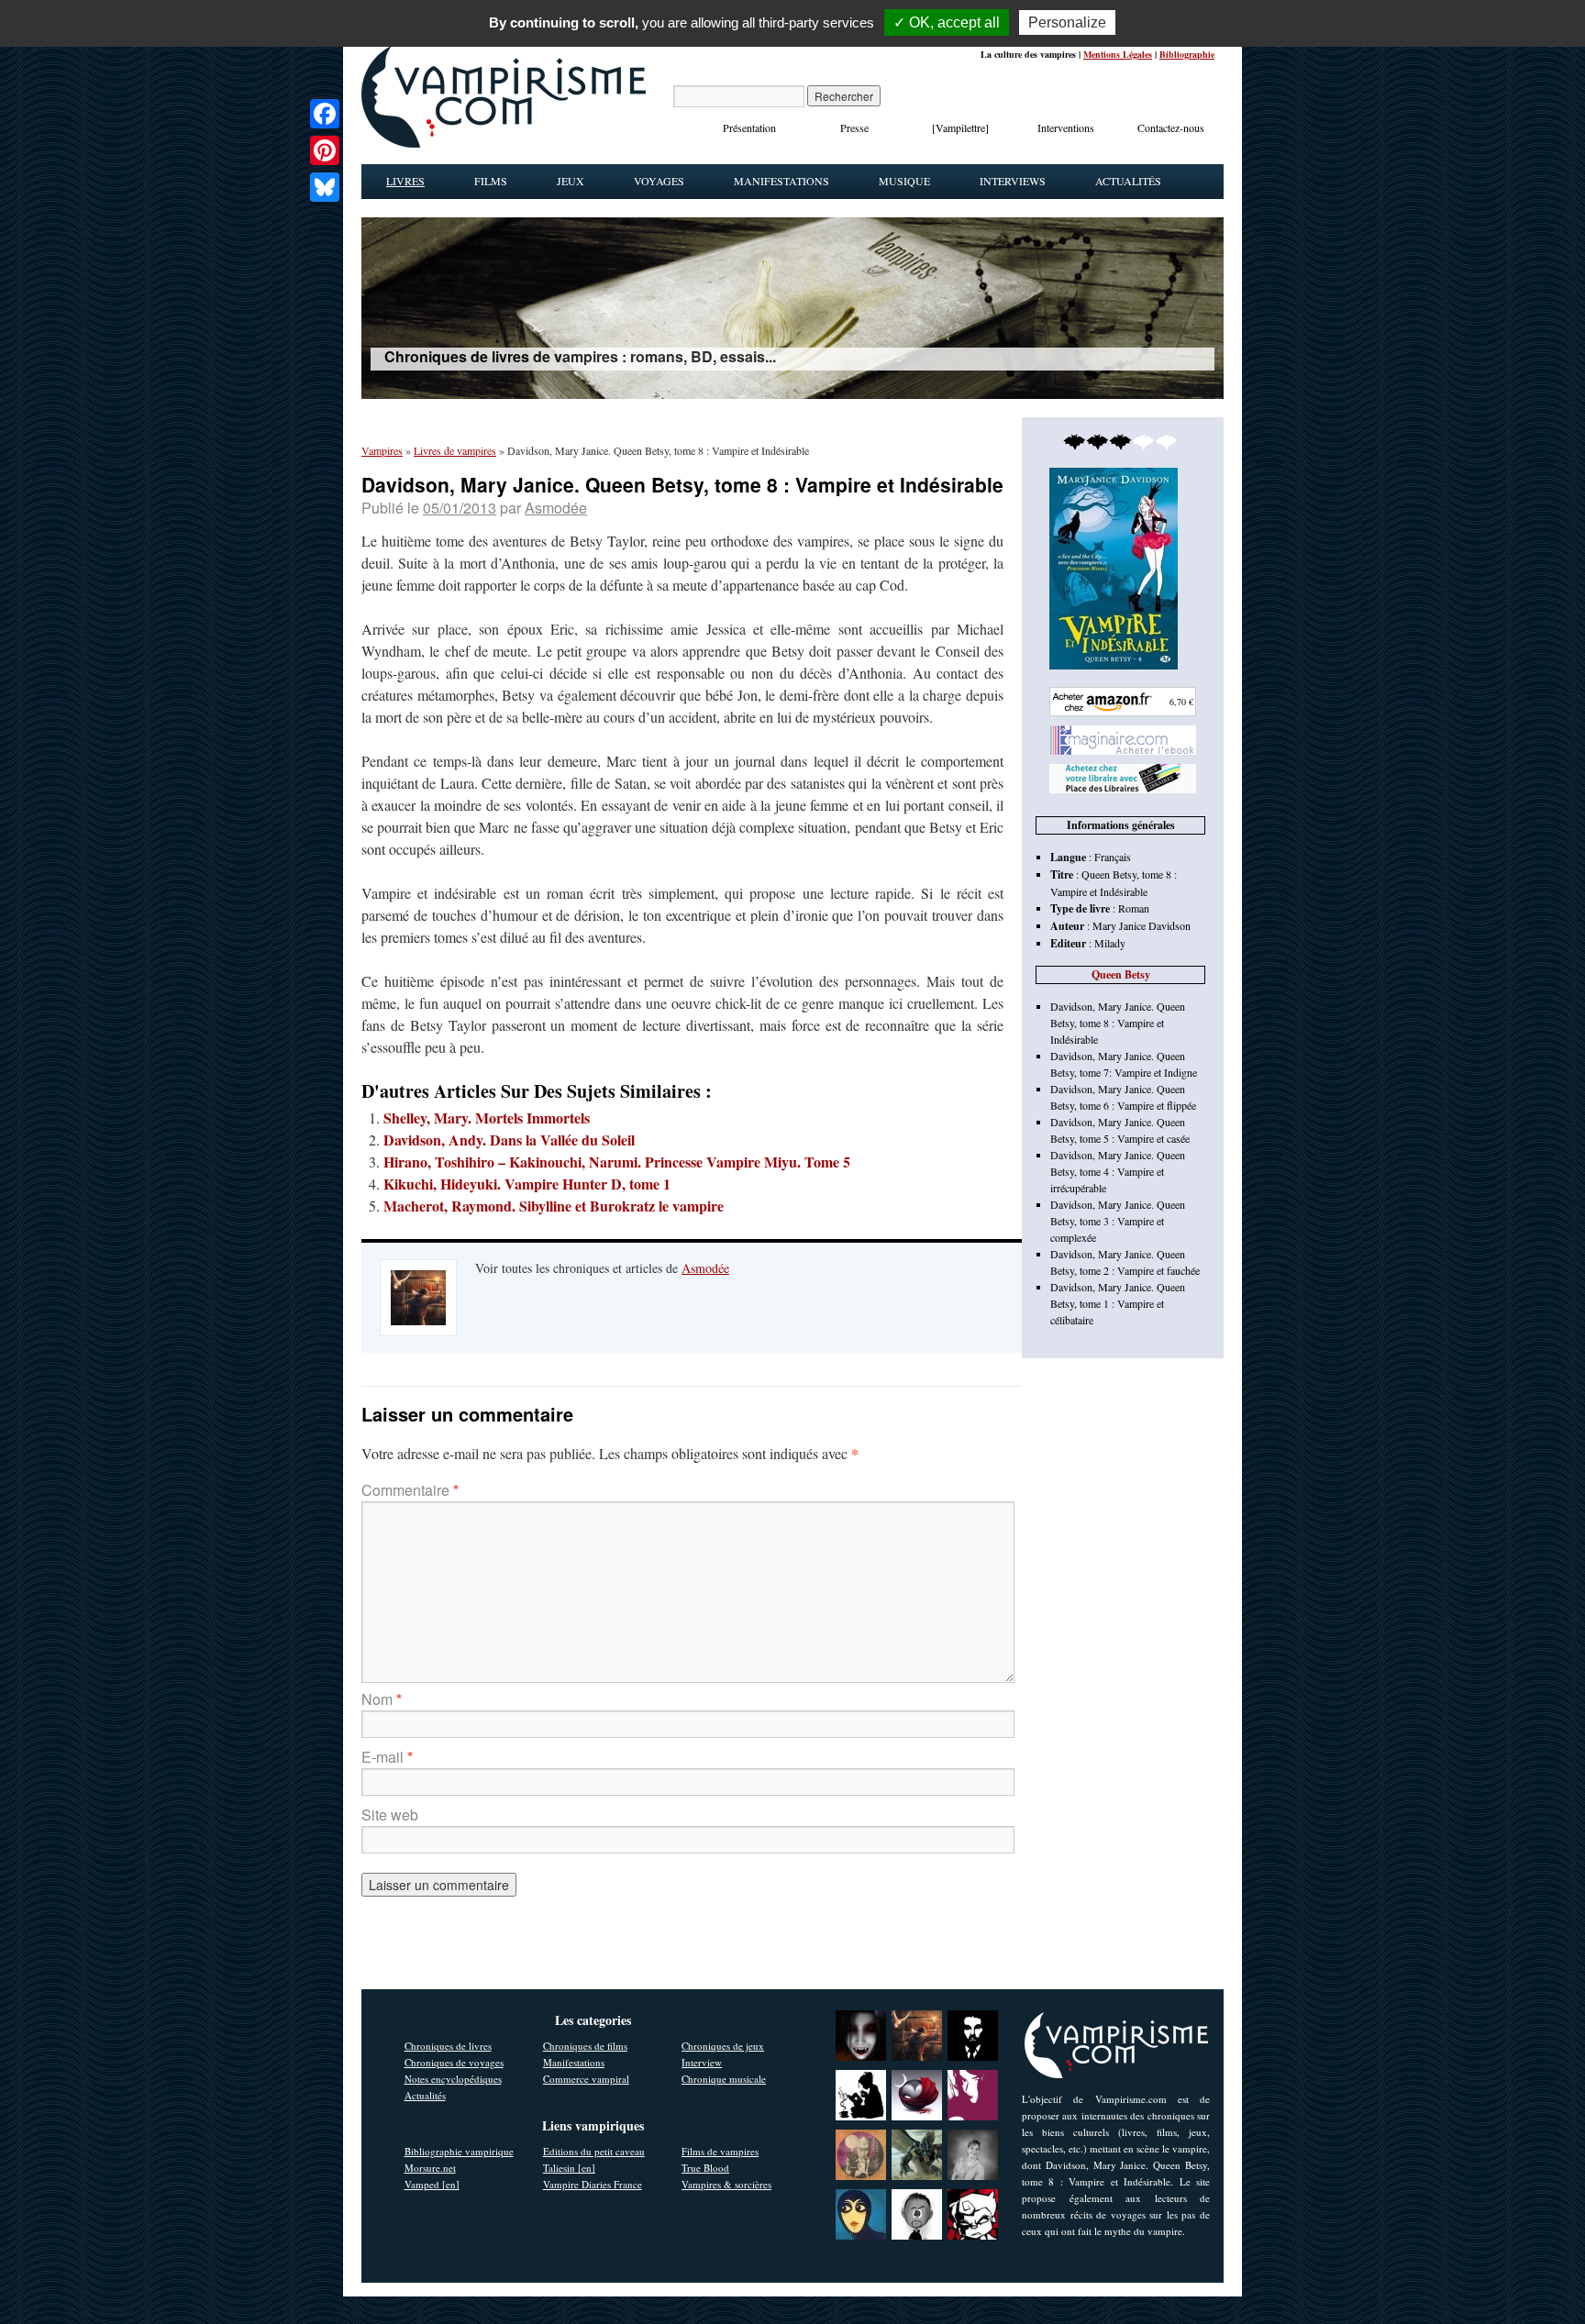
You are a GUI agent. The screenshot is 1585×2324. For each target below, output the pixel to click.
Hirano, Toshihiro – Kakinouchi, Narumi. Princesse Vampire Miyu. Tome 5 (617, 1162)
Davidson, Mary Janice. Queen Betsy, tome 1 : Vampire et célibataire (1118, 1303)
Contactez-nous (1171, 127)
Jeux (571, 181)
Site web (390, 1815)
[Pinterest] (325, 150)
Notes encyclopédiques (453, 2079)
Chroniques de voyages (454, 2062)
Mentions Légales (1118, 54)
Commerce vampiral (586, 2079)
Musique (904, 181)
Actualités (1128, 181)
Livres (405, 181)
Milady (1110, 943)
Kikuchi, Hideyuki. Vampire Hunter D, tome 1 (527, 1184)
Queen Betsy (1121, 974)
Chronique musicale (724, 2079)
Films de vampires (720, 2151)
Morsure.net (430, 2168)
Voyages (659, 181)
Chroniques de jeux (723, 2046)
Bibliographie (1187, 54)
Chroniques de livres (448, 2046)
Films (491, 181)
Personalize (1067, 22)
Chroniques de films (585, 2046)
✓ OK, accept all (947, 22)
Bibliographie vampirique (459, 2151)
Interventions (1066, 127)
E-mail (387, 1757)
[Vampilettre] (960, 127)
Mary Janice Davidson (1142, 925)
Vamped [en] (432, 2184)
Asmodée (556, 508)
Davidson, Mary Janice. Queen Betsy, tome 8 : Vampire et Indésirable (1118, 1023)
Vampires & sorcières (726, 2184)
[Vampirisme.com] (504, 143)
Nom (382, 1699)
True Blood (705, 2168)
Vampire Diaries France (593, 2184)
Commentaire (410, 1490)
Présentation (749, 127)
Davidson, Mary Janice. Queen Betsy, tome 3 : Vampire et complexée (1118, 1221)
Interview (702, 2062)
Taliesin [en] (569, 2168)
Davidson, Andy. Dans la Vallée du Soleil (509, 1140)
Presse (854, 127)
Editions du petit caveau (594, 2151)
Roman (1134, 908)
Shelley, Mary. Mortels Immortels (487, 1118)
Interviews (1013, 181)
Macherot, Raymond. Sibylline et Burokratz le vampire (554, 1206)
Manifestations (781, 181)
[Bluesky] (325, 187)
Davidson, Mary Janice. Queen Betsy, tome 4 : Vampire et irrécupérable (1118, 1171)
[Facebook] (325, 114)
